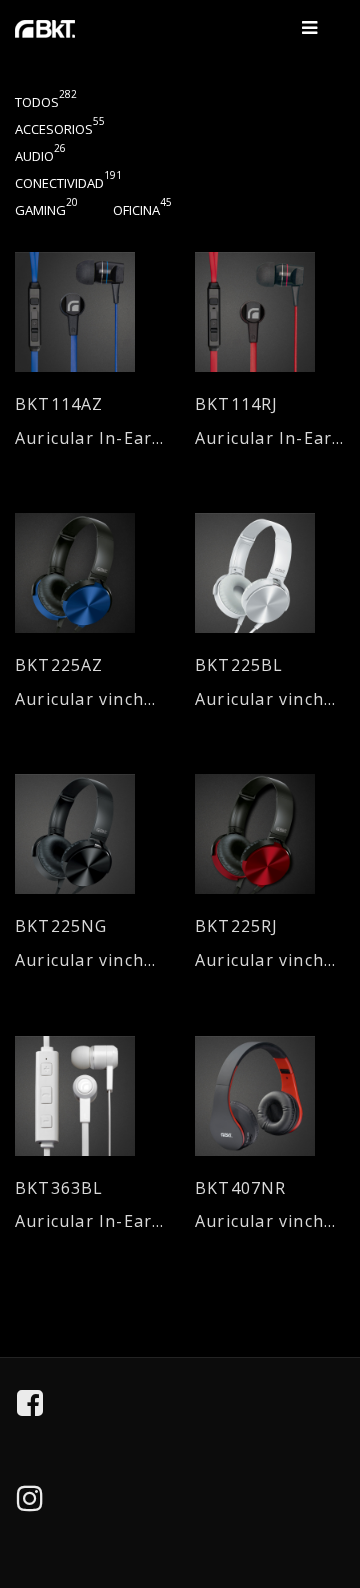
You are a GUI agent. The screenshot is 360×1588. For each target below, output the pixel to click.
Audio (40, 156)
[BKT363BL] (90, 1096)
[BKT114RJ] (270, 312)
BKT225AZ (59, 665)
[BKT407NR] (270, 1096)
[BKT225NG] (90, 834)
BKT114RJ (237, 404)
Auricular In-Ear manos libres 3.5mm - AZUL (90, 438)
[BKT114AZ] (90, 312)
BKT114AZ (59, 404)
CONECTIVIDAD (68, 183)
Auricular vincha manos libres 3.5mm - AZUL (90, 699)
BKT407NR (241, 1188)
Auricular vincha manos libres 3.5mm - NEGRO (90, 960)
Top (331, 1481)
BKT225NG (61, 926)
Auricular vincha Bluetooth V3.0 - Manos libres (270, 1221)
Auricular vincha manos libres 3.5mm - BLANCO (270, 699)
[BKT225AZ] (90, 573)
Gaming (46, 210)
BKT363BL (59, 1188)
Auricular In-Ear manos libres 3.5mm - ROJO (270, 438)
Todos (46, 102)
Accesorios (60, 129)
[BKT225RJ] (270, 834)
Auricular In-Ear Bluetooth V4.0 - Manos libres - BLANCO (90, 1221)
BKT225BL (239, 665)
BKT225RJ (237, 926)
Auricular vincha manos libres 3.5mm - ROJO (270, 960)
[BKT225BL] (270, 573)
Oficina (142, 210)
